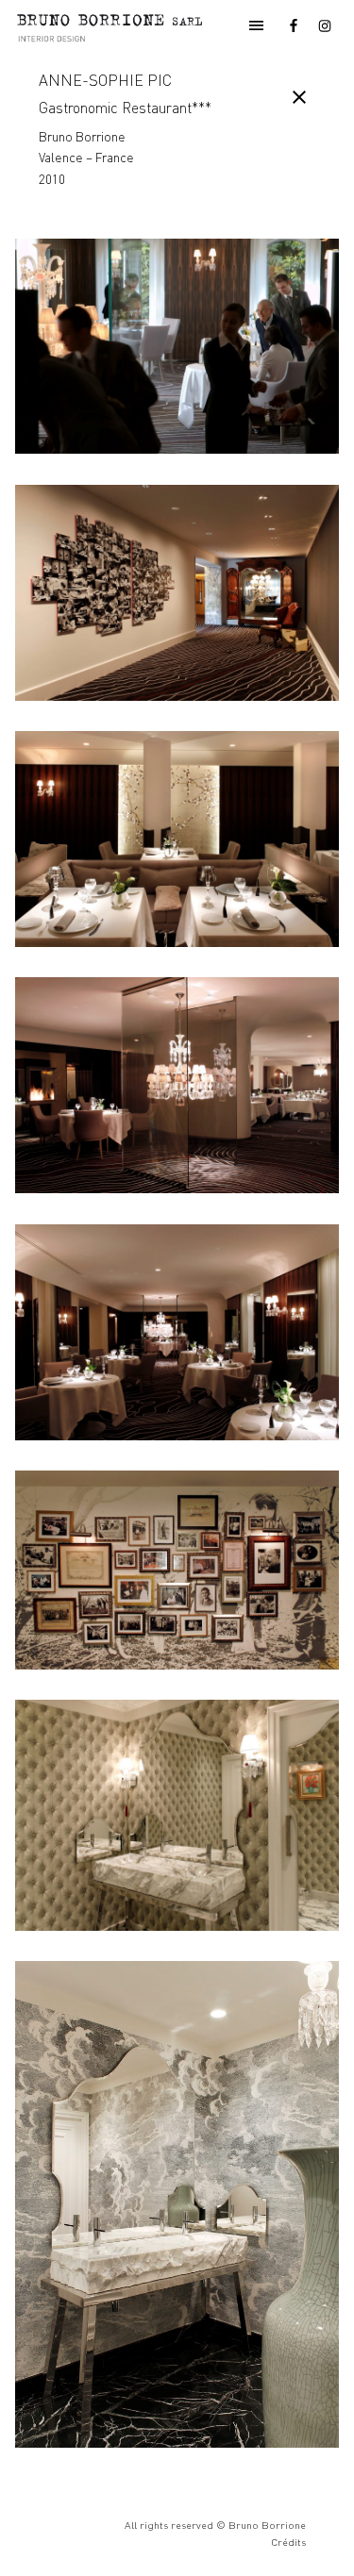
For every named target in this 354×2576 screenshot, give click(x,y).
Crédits (288, 2542)
